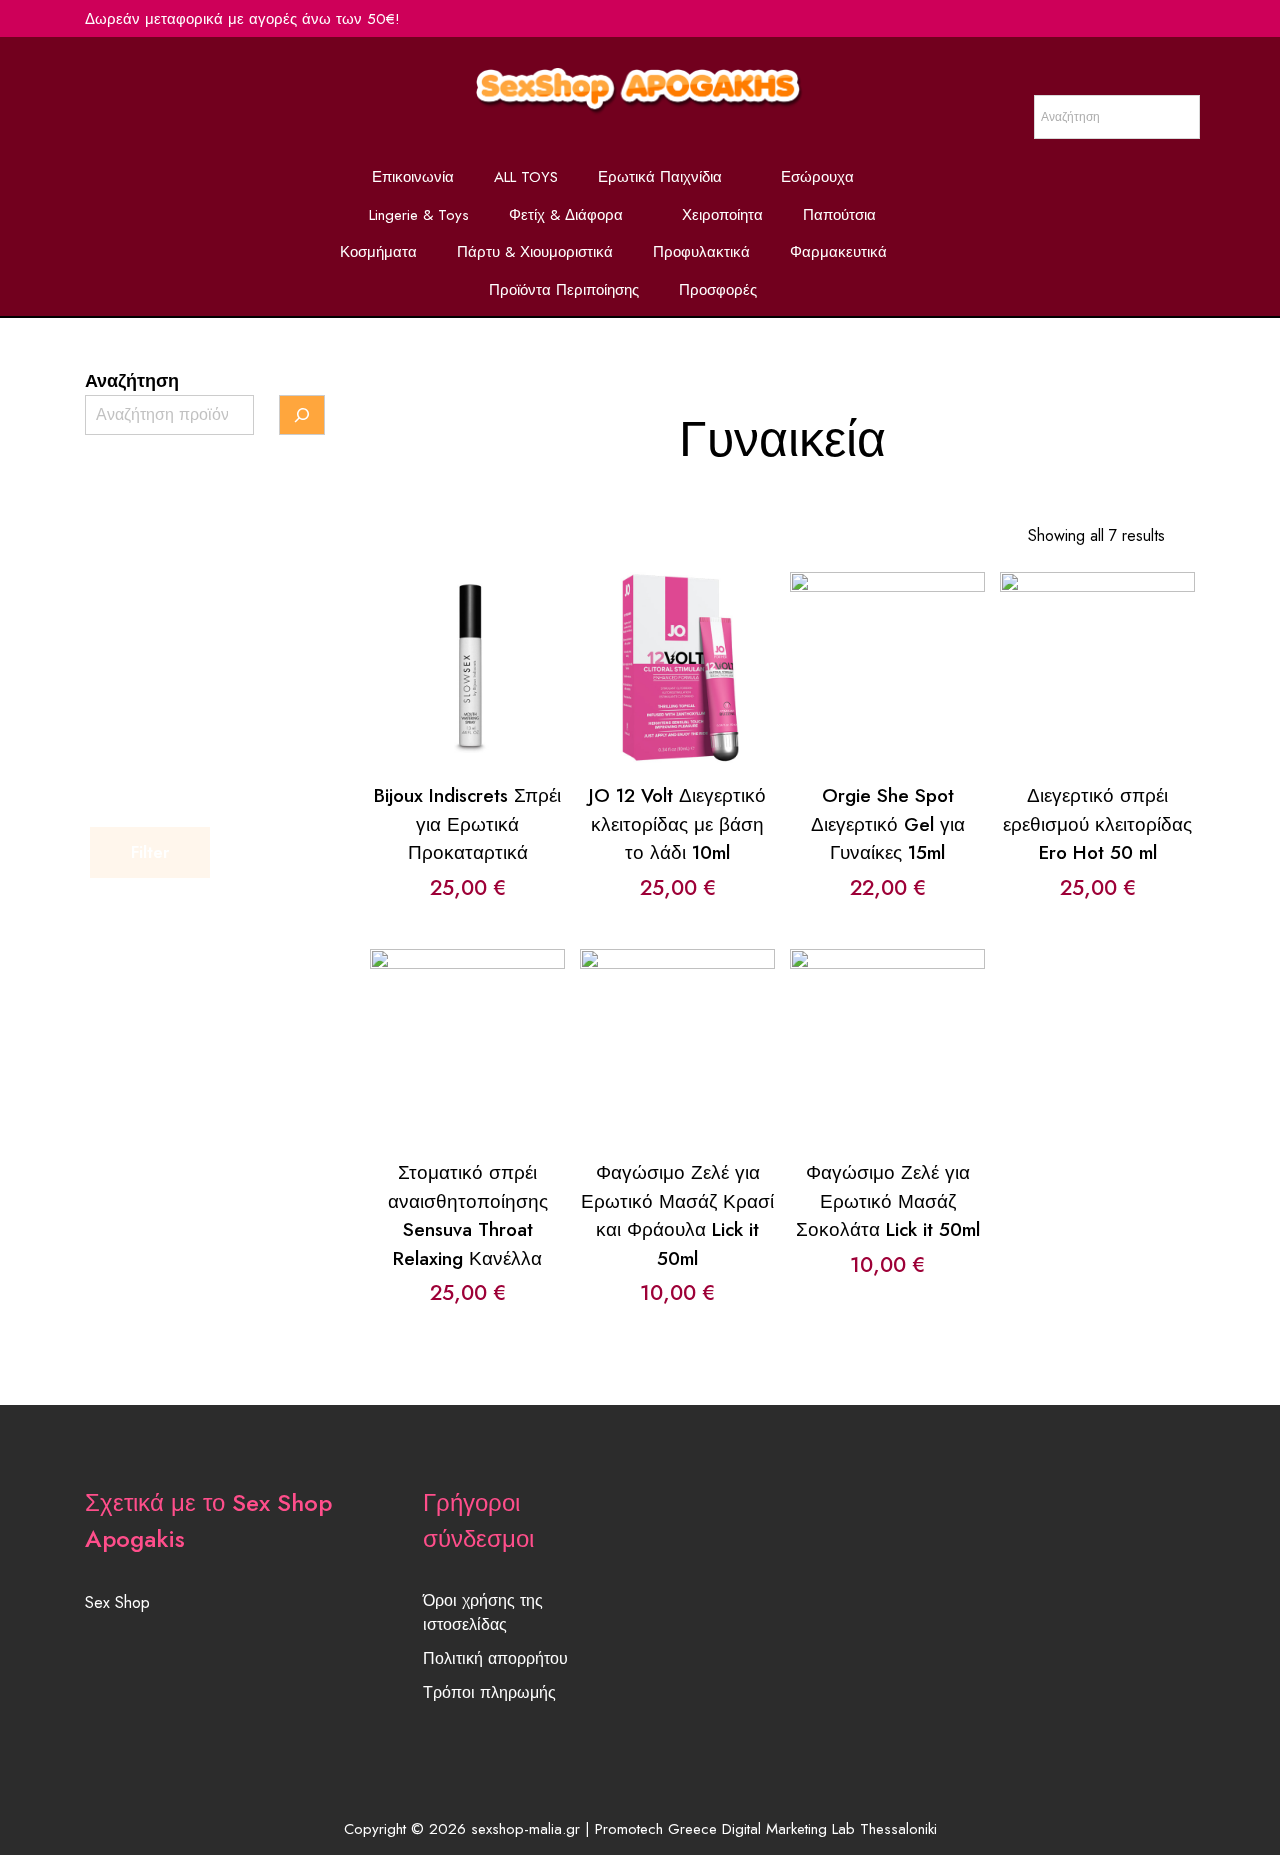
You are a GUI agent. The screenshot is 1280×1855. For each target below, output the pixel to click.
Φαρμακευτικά (838, 252)
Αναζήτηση (132, 381)
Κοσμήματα (378, 252)
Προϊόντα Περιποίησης (564, 290)
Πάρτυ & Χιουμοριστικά (535, 252)
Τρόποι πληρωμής (489, 1692)
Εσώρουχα (817, 177)
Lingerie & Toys (419, 215)
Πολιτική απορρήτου (495, 1658)
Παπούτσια (839, 215)
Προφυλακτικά (701, 252)
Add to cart (467, 631)
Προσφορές (718, 290)
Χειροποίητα (722, 215)
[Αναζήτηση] (302, 415)
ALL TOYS (526, 177)
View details (467, 684)
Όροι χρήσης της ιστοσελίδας (483, 1612)
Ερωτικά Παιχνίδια (660, 177)
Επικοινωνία (413, 177)
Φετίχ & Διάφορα (566, 215)
